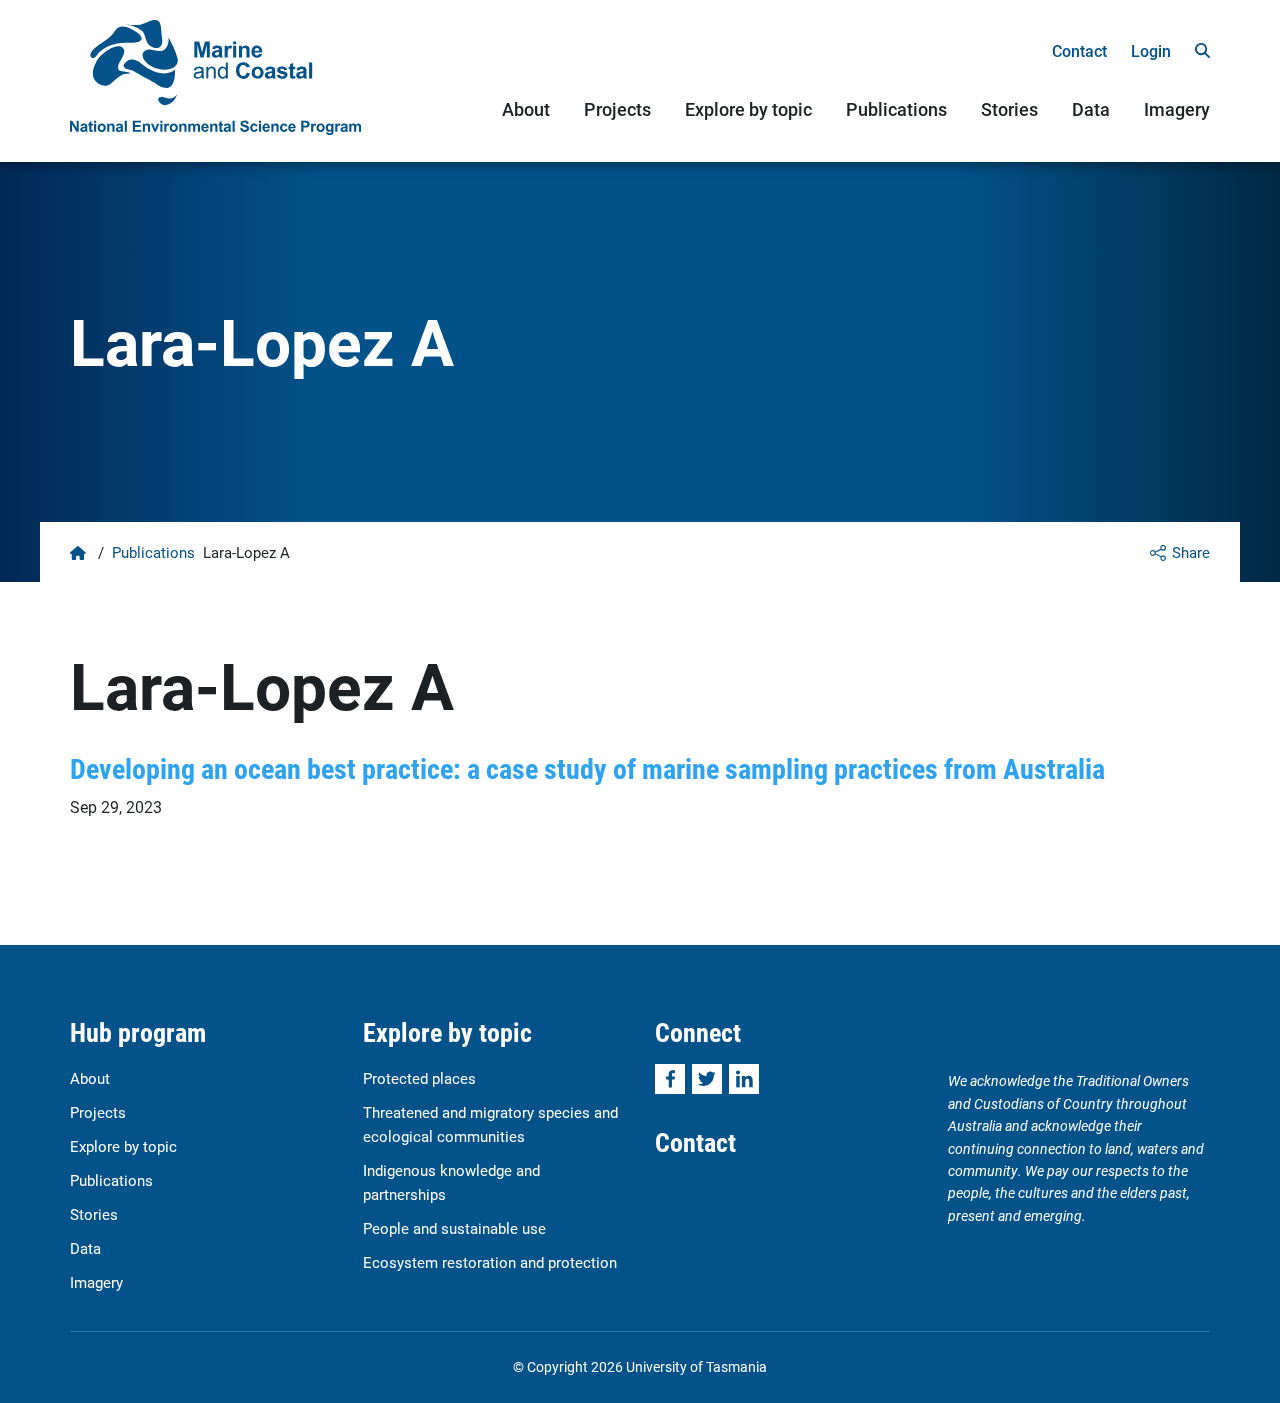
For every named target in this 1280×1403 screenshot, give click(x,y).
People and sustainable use (454, 1228)
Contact (1079, 50)
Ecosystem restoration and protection (490, 1262)
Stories (1009, 109)
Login (1151, 50)
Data (1091, 109)
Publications (896, 109)
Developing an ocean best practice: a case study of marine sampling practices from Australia (587, 768)
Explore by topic (748, 109)
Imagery (1177, 109)
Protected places (419, 1078)
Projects (617, 109)
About (526, 109)
